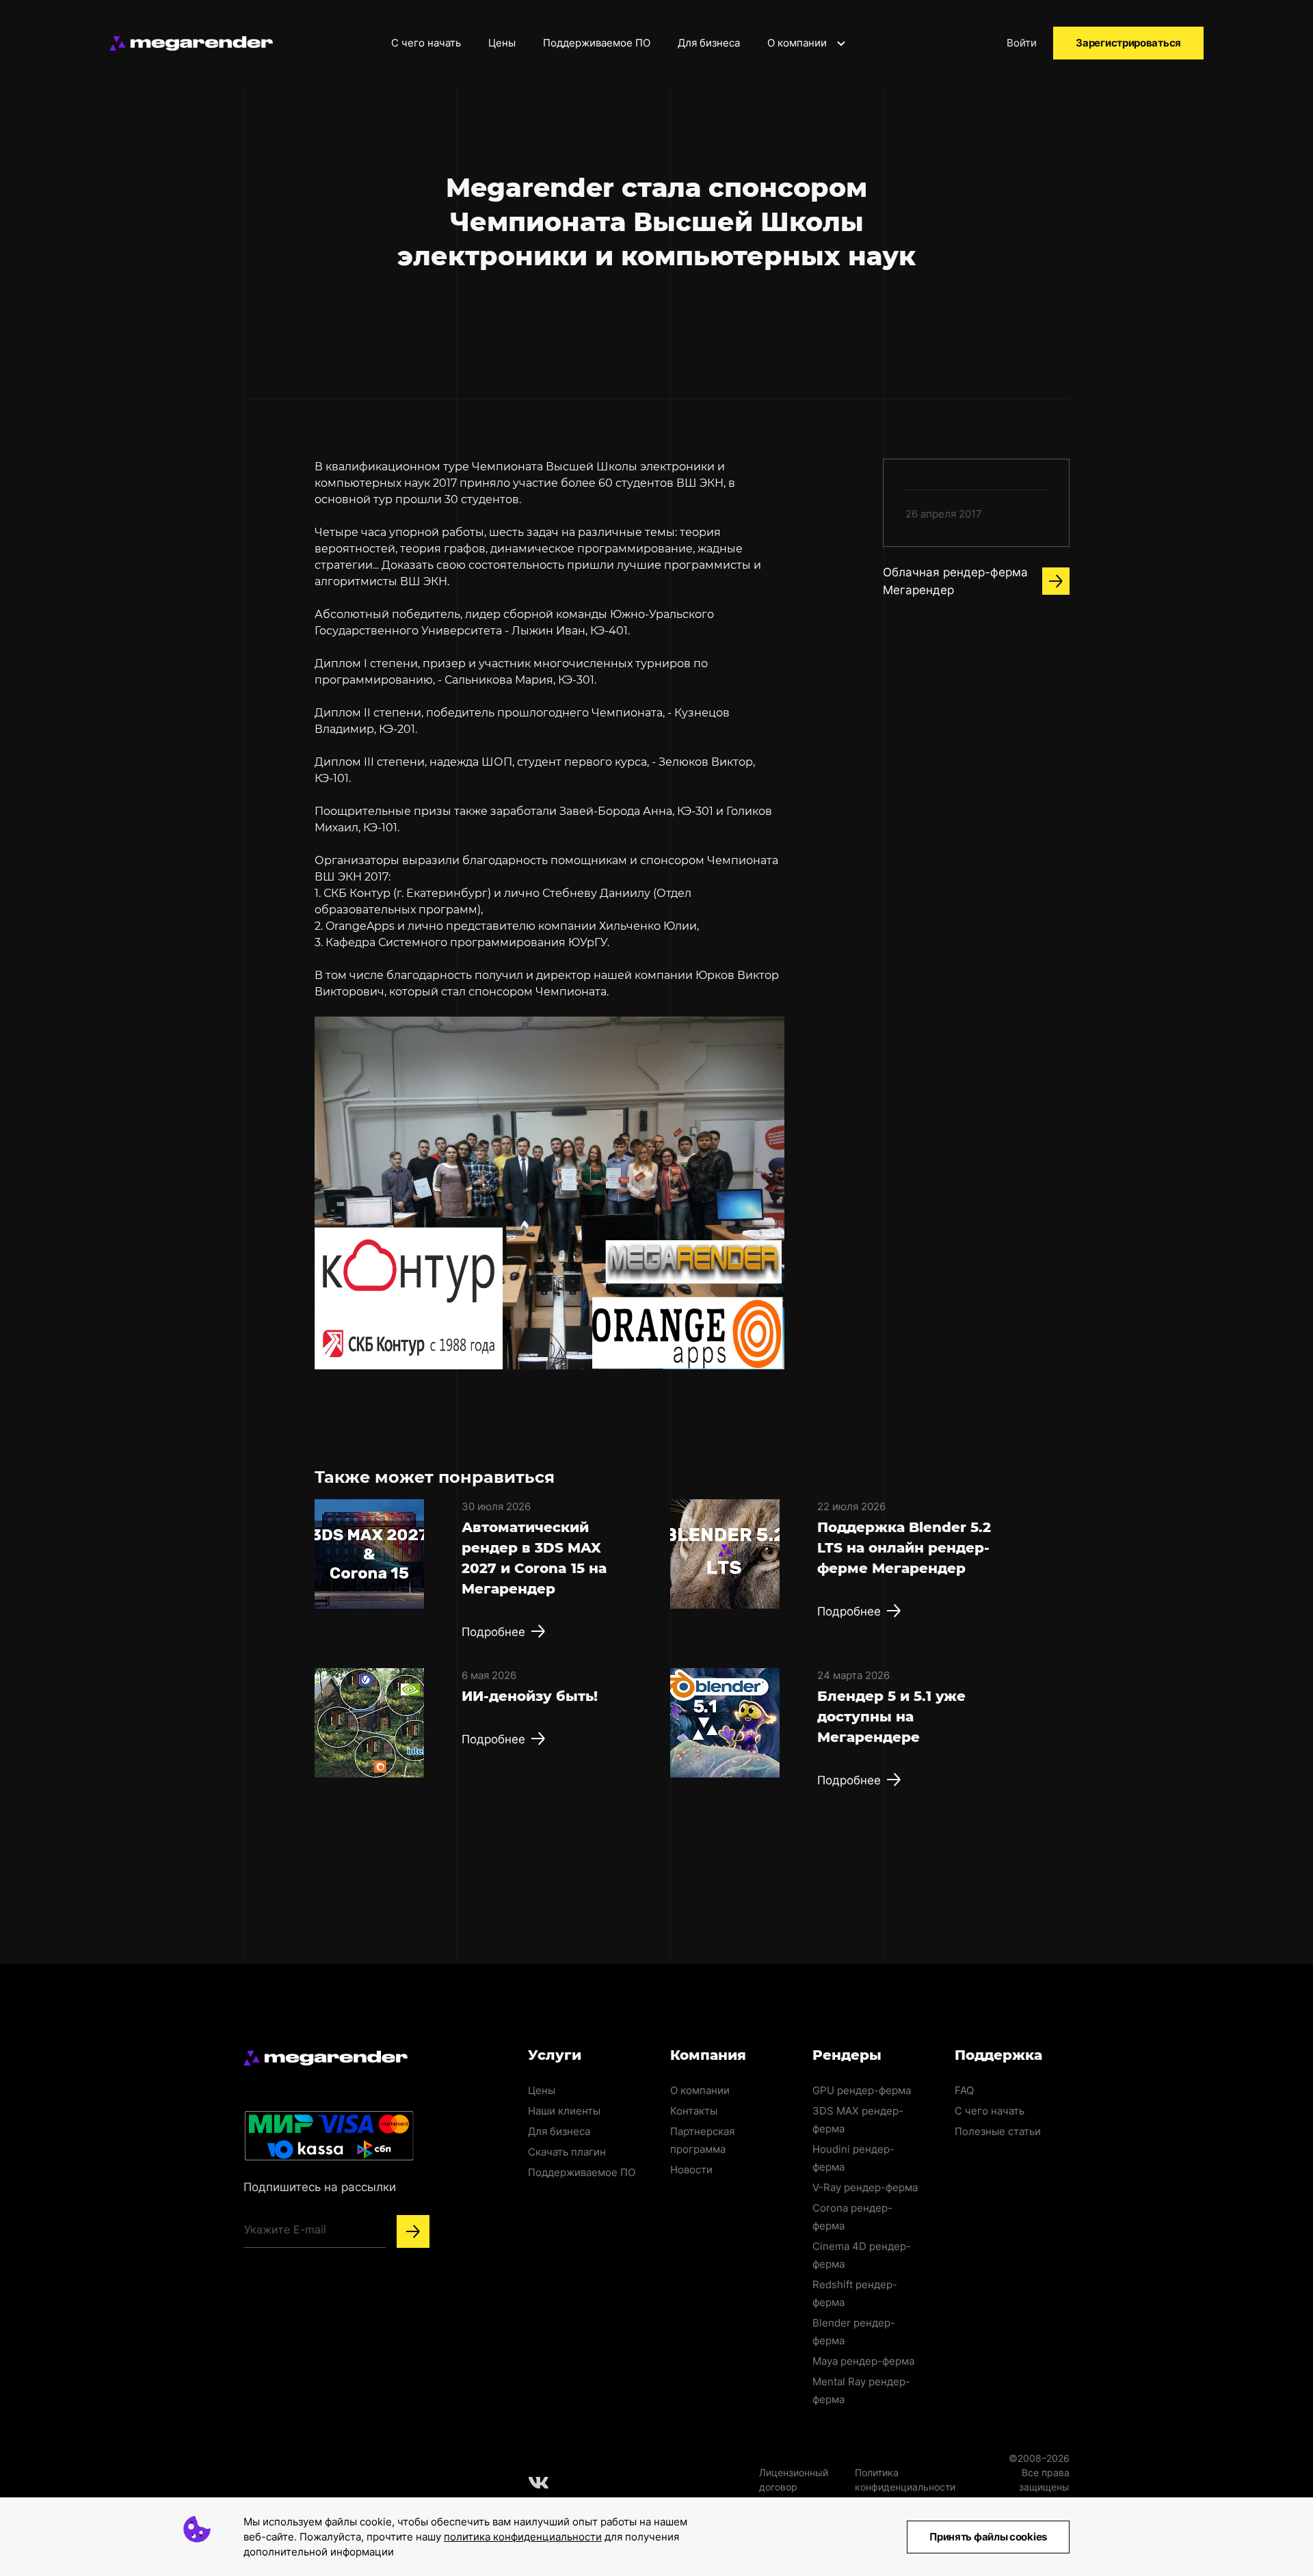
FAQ (964, 2090)
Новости (691, 2170)
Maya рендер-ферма (863, 2361)
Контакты (694, 2111)
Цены (502, 43)
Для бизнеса (709, 43)
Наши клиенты (564, 2111)
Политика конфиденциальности (905, 2480)
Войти (1022, 43)
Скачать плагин (567, 2152)
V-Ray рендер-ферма (865, 2187)
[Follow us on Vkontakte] (539, 2482)
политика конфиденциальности (523, 2537)
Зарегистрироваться (1128, 43)
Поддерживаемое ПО (597, 43)
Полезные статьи (998, 2131)
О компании (798, 43)
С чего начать (426, 43)
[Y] (413, 2231)
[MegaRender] (191, 43)
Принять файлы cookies (988, 2537)
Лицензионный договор (794, 2480)
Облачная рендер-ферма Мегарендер (955, 581)
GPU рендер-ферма (862, 2090)
